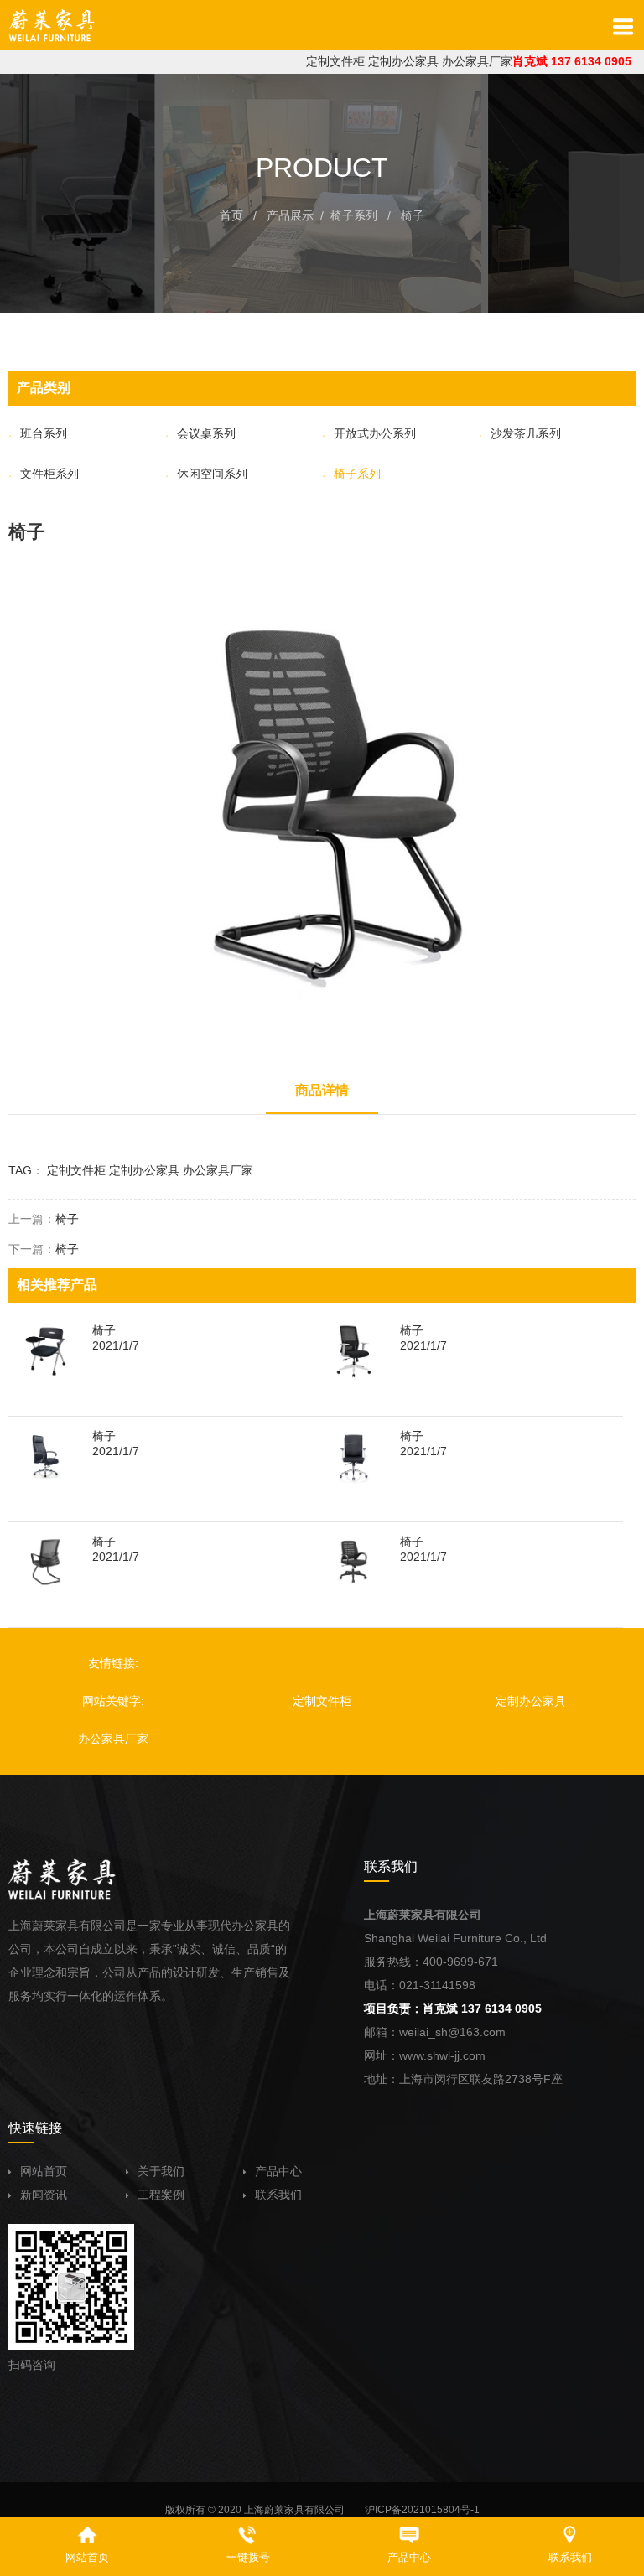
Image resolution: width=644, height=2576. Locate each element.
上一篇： (44, 1219)
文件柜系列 (49, 474)
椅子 (413, 215)
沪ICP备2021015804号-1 (422, 2510)
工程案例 (161, 2195)
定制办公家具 (403, 61)
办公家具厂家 (477, 61)
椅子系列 (354, 215)
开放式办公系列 (375, 433)
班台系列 (44, 433)
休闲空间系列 (212, 474)
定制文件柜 (335, 61)
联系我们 (278, 2195)
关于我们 (161, 2171)
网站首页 (44, 2171)
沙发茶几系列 (526, 433)
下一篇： (44, 1249)
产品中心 (278, 2171)
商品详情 (322, 1090)
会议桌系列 (206, 433)
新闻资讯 (44, 2195)
